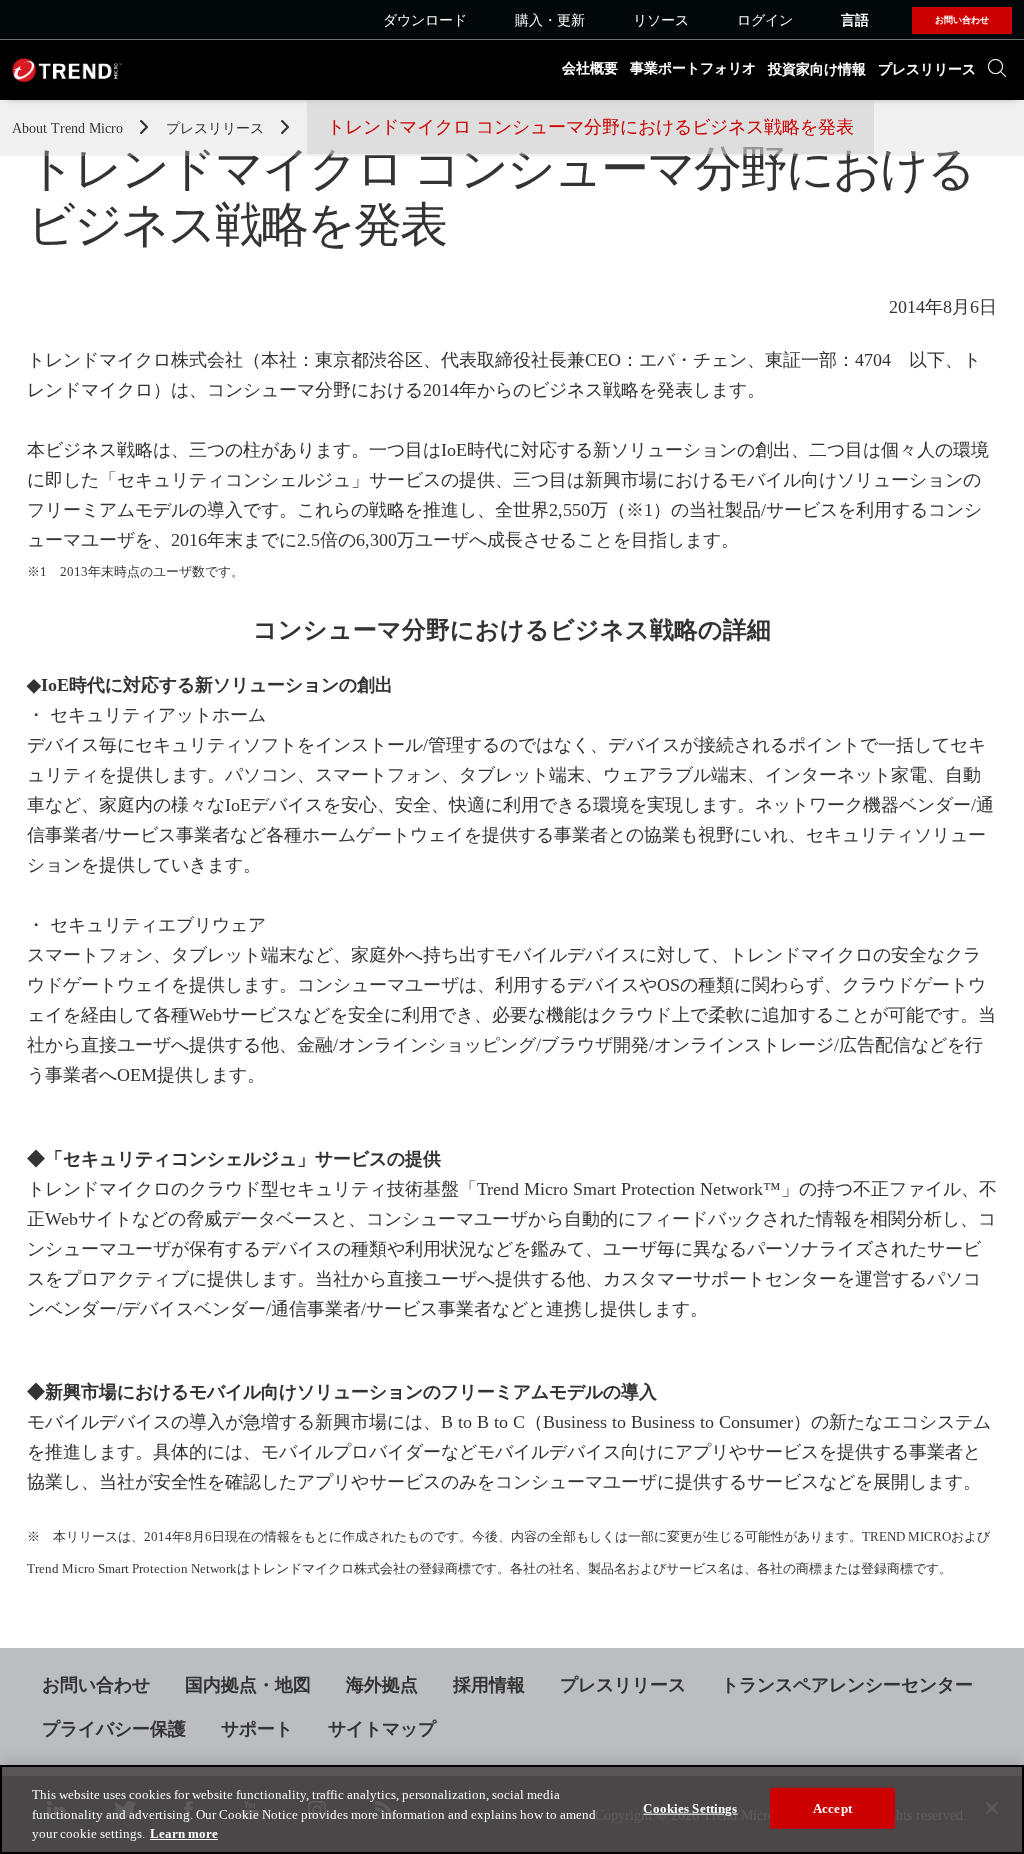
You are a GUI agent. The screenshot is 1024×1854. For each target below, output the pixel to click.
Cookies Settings (690, 1807)
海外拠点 (382, 1685)
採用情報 (489, 1685)
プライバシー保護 (114, 1729)
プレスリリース (927, 69)
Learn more (184, 1833)
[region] (512, 1809)
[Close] (992, 1808)
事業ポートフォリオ (693, 68)
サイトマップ (382, 1729)
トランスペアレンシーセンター (847, 1685)
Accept (832, 1807)
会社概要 (590, 68)
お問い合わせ (96, 1685)
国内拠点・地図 (248, 1685)
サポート (257, 1729)
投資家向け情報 (817, 69)
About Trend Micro (69, 128)
